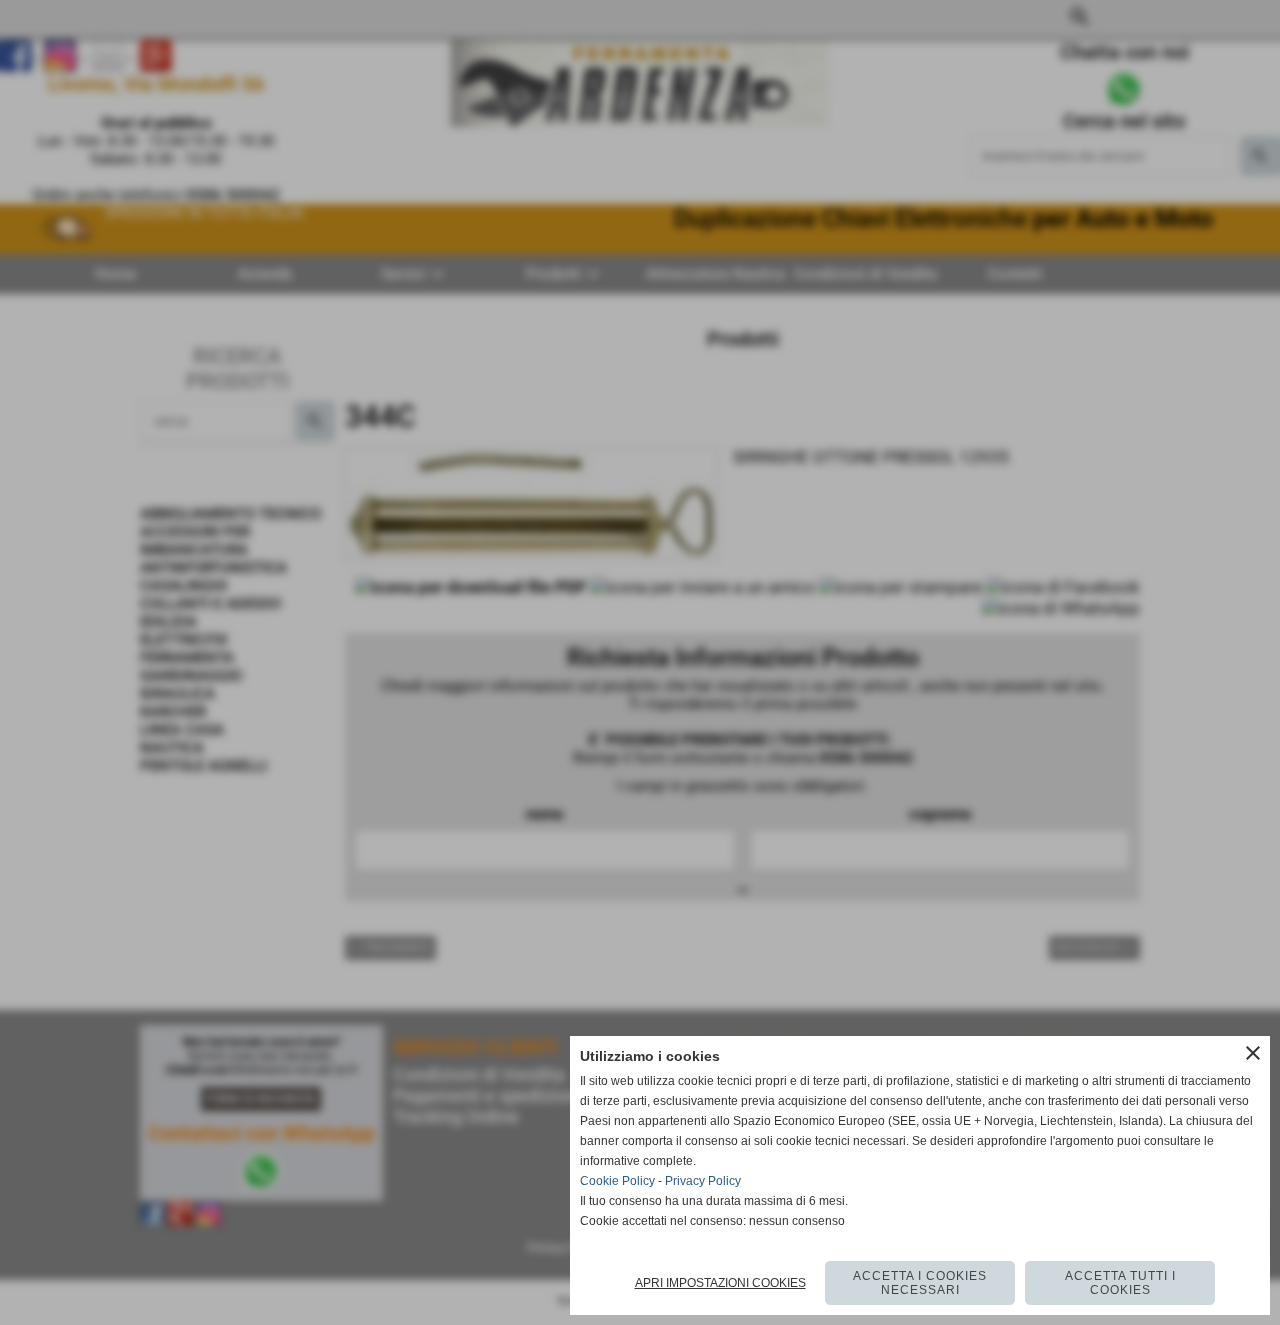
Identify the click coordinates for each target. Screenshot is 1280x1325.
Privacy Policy (703, 1181)
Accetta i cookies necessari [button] (920, 1283)
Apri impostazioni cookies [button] (720, 1283)
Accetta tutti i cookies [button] (1120, 1283)
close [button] (1253, 1053)
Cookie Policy (617, 1181)
